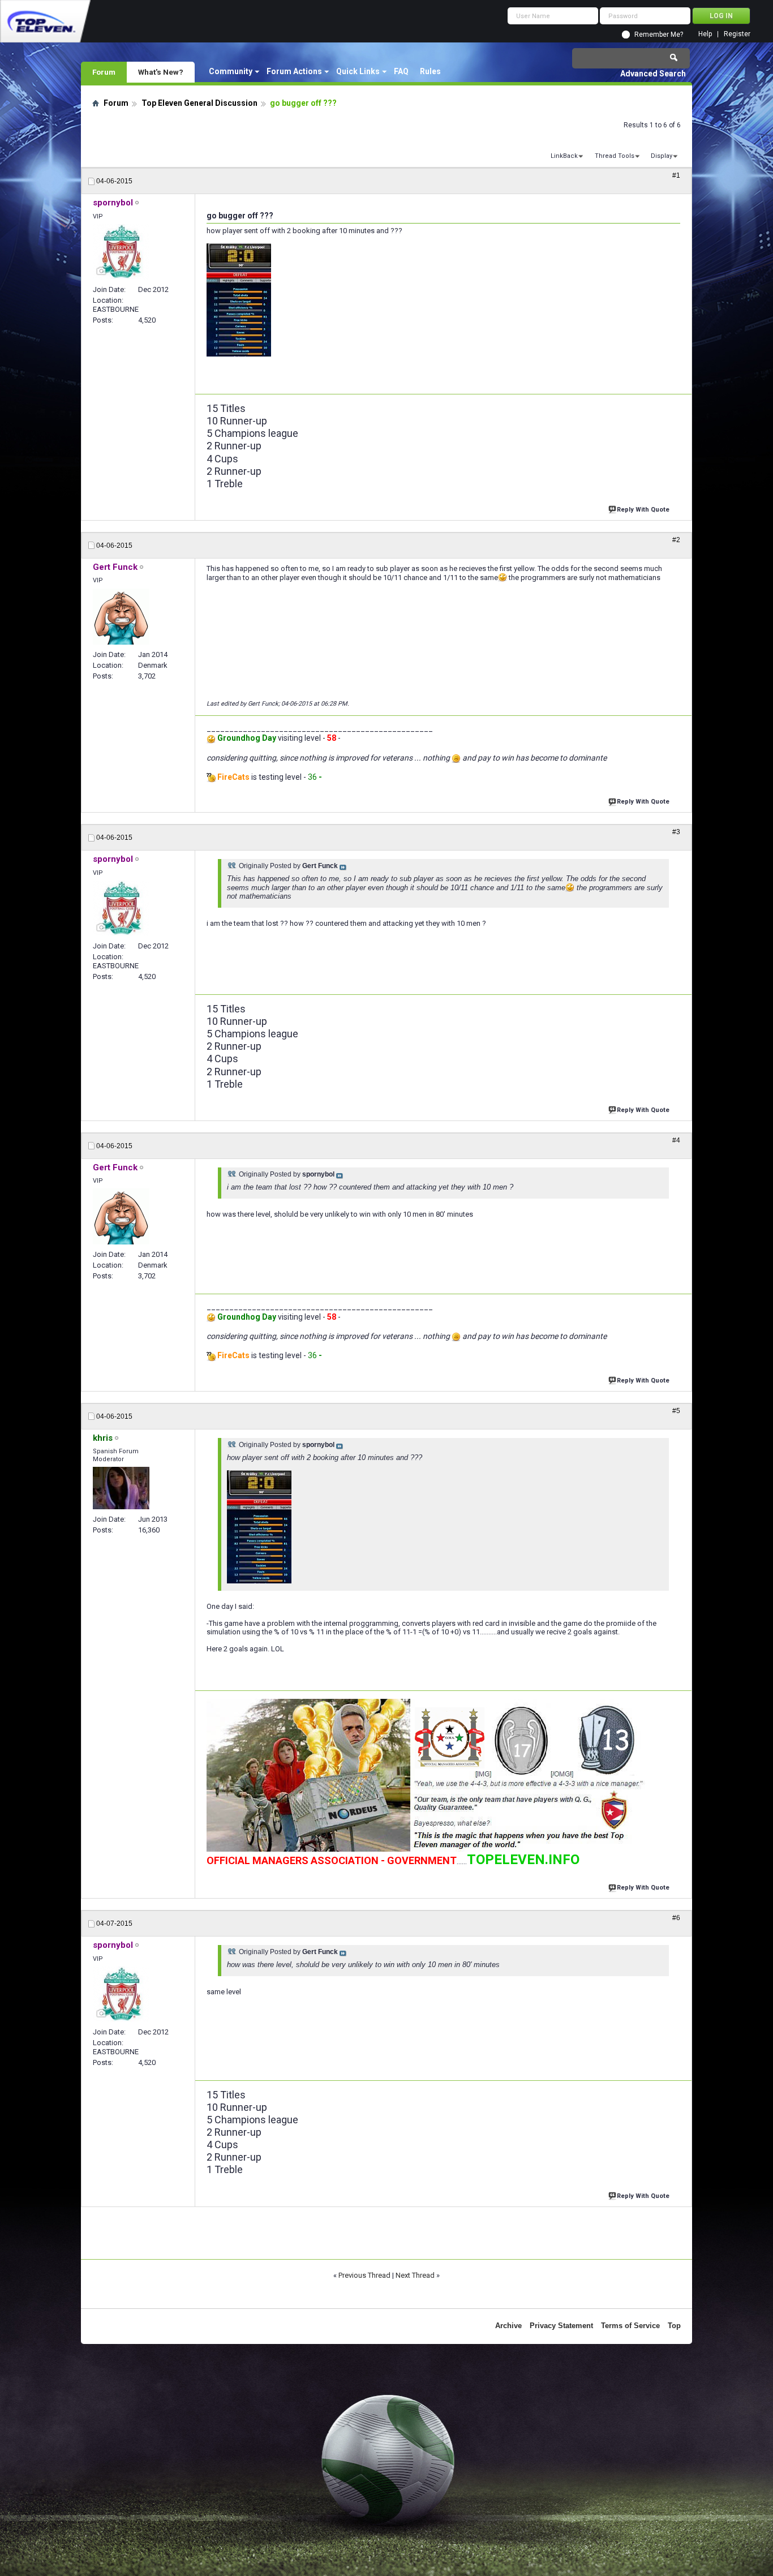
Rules (430, 71)
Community (231, 71)
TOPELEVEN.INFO (523, 1860)
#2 (676, 540)
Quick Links (358, 71)
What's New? (161, 72)
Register (737, 34)
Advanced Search (653, 74)
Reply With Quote (643, 510)
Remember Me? (659, 35)
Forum (104, 72)
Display (662, 156)
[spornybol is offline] (121, 252)
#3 (676, 832)
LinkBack (564, 156)
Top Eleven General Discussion (199, 103)
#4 (676, 1140)
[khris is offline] (121, 1488)
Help (705, 34)
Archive (508, 2326)
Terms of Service (630, 2326)
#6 (676, 1918)
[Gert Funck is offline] (121, 617)
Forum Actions (294, 71)
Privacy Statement (561, 2326)
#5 (676, 1411)
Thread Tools (615, 156)
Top (674, 2326)
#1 (676, 175)
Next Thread (415, 2275)
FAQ (401, 71)
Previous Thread (364, 2275)
